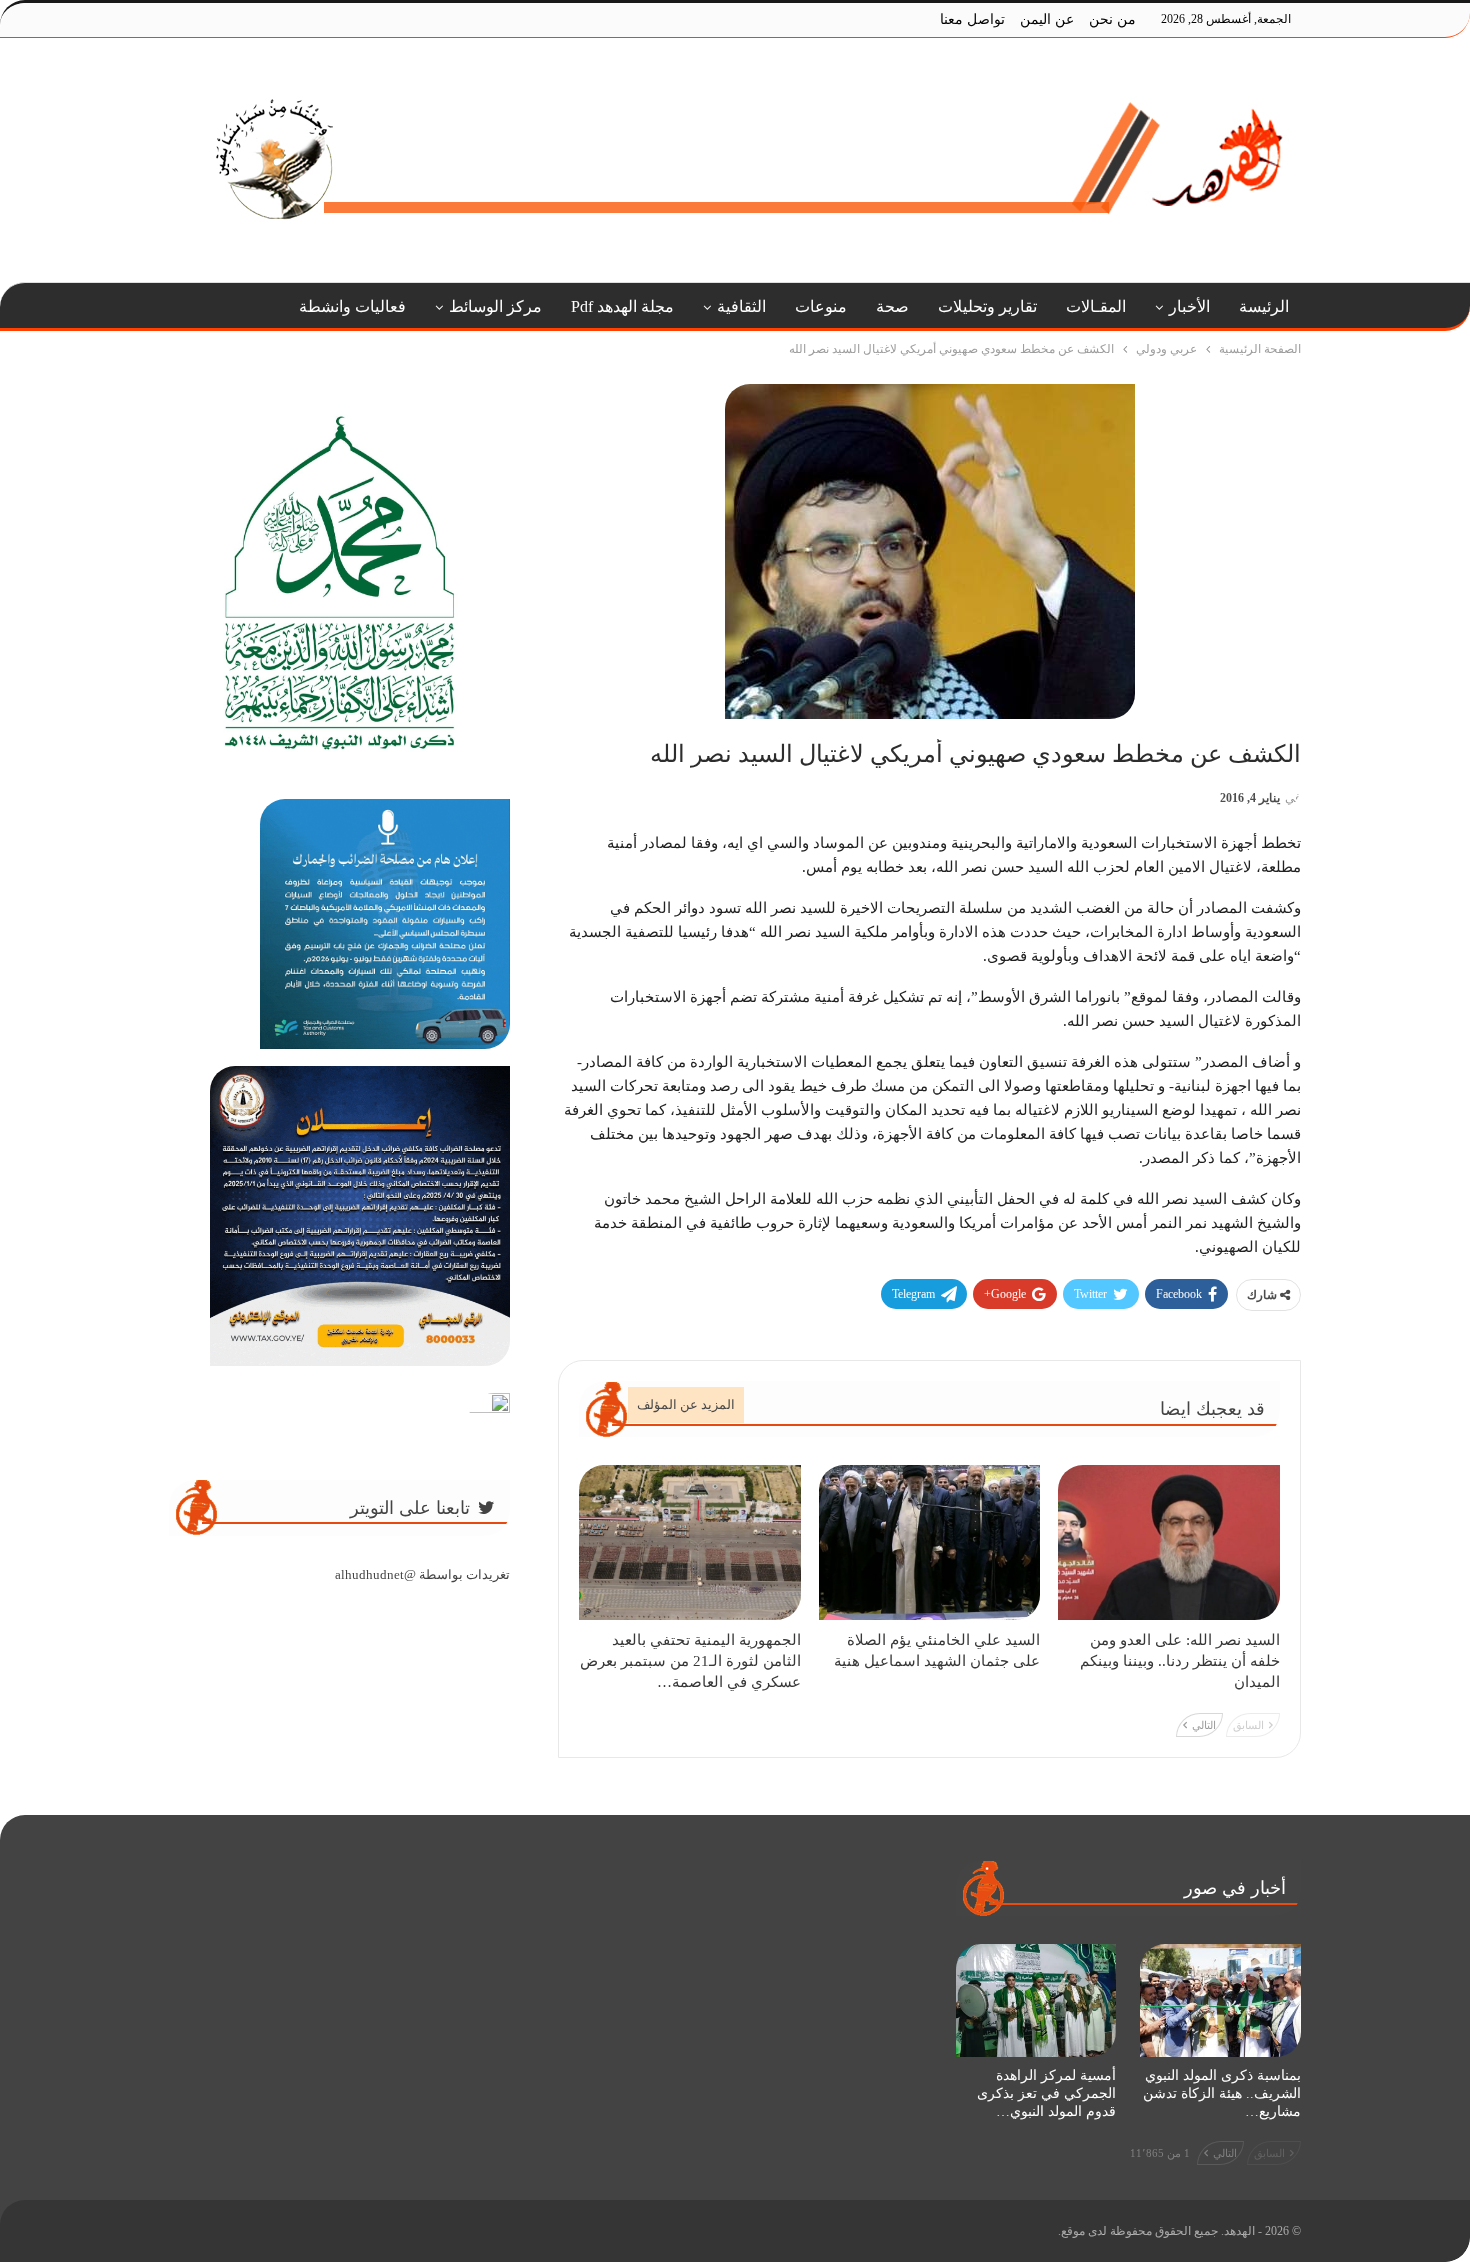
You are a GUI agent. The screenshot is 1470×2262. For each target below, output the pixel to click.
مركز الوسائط (495, 306)
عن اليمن (1047, 19)
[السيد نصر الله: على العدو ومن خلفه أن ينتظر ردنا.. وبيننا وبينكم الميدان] (1169, 1542)
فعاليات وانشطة (352, 306)
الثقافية (741, 306)
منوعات (821, 306)
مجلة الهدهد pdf (622, 306)
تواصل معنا (972, 19)
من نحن (1112, 19)
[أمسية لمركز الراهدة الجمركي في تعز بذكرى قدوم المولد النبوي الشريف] (1036, 2000)
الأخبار (1189, 306)
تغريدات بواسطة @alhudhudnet (422, 1574)
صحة (892, 306)
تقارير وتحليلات (987, 306)
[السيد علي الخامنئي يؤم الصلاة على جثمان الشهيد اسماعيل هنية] (930, 1542)
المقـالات (1096, 306)
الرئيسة (1264, 306)
